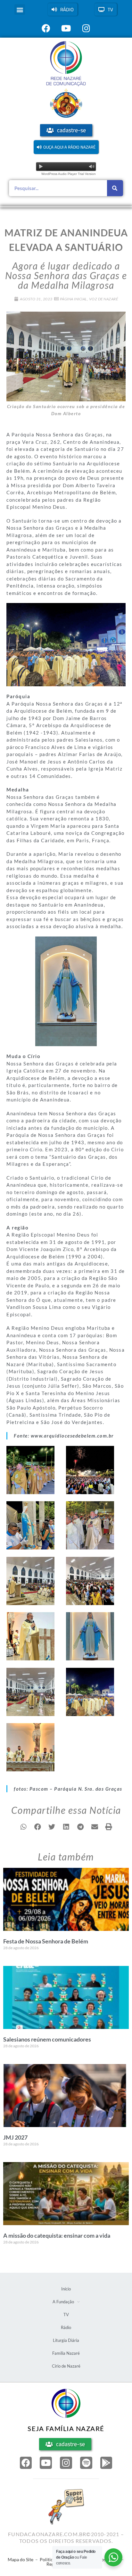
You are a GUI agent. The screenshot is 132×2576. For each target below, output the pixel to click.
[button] (20, 9)
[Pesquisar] (115, 188)
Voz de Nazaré (104, 299)
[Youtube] (46, 2463)
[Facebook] (26, 2463)
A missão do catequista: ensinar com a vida (57, 2235)
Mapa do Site (21, 2559)
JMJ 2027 (15, 2137)
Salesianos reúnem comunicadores (47, 2039)
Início (66, 2289)
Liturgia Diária (66, 2340)
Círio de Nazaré (66, 2366)
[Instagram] (66, 2463)
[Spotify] (86, 2463)
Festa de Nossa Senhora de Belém (46, 1941)
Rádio (66, 2327)
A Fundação (63, 2302)
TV (66, 2315)
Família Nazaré (66, 2353)
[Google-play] (106, 2463)
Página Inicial (74, 299)
